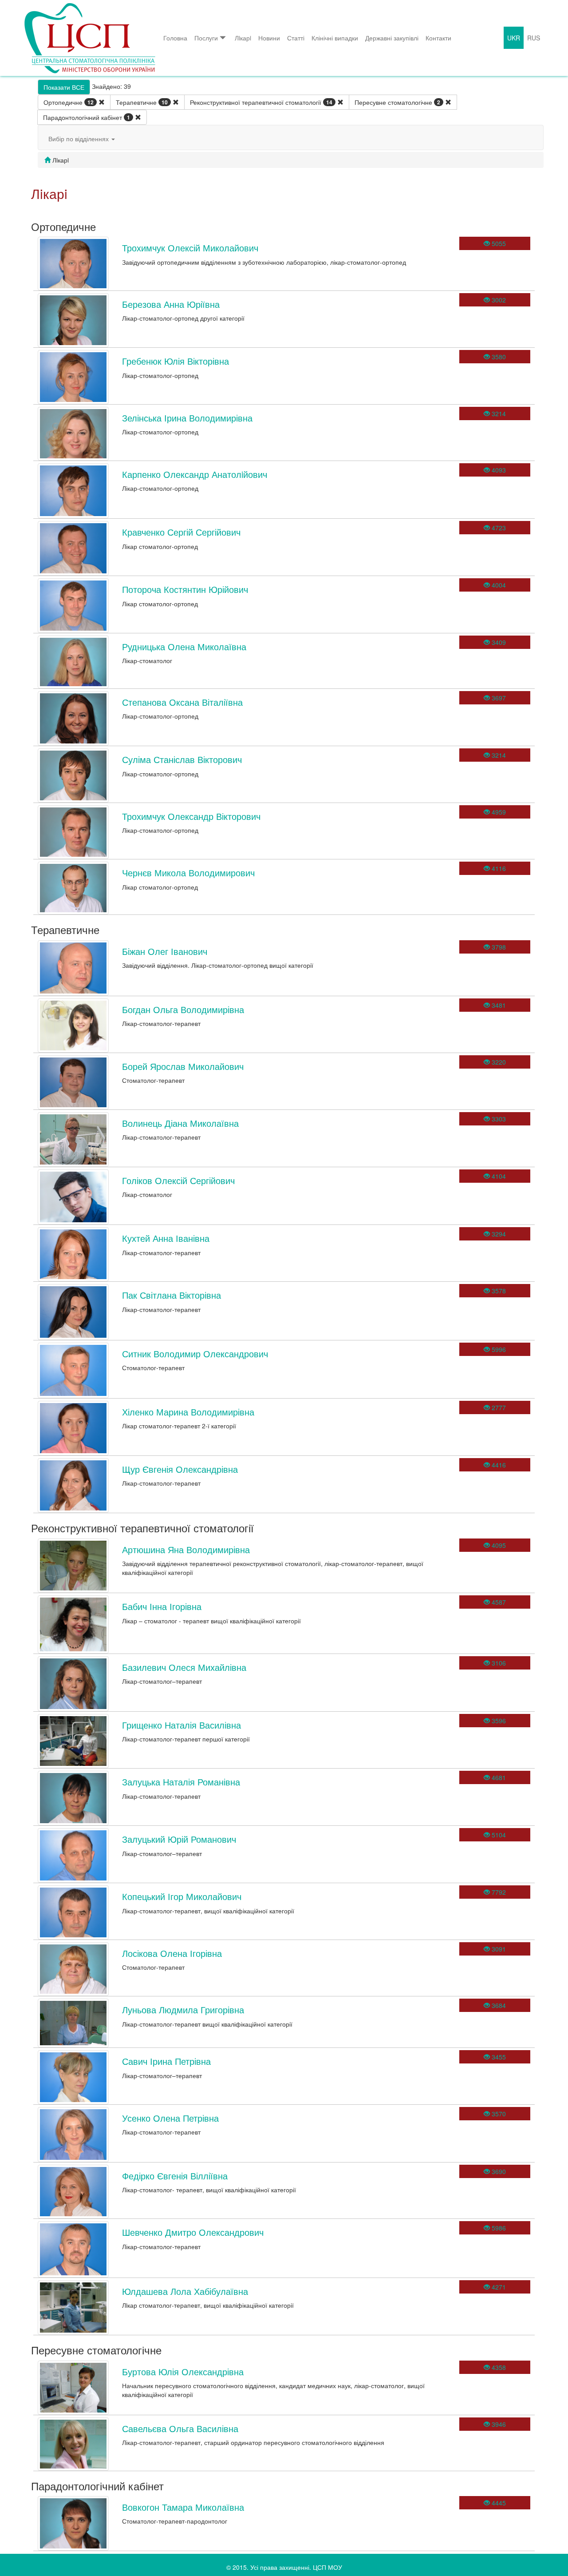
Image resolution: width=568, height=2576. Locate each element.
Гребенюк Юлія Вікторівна (176, 361)
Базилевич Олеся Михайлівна (184, 1667)
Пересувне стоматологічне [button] (397, 102)
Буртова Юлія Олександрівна (183, 2371)
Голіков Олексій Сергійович (178, 1180)
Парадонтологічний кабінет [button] (87, 117)
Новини (269, 38)
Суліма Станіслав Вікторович (182, 759)
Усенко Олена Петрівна (170, 2118)
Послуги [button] (206, 38)
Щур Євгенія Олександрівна (180, 1469)
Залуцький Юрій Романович (179, 1839)
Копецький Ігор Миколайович (182, 1896)
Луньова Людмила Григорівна (183, 2010)
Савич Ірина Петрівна (166, 2061)
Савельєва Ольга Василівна (180, 2428)
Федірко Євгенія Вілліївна (175, 2176)
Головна (175, 38)
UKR (514, 38)
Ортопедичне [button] (69, 102)
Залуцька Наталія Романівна (181, 1782)
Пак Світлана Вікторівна (172, 1295)
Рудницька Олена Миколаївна (184, 646)
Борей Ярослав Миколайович (183, 1066)
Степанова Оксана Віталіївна (182, 702)
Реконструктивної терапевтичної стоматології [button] (261, 102)
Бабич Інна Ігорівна (162, 1606)
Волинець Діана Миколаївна (180, 1123)
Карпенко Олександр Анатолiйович (195, 474)
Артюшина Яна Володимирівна (186, 1549)
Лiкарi (243, 38)
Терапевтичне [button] (142, 102)
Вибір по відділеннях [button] (79, 139)
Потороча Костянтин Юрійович (185, 589)
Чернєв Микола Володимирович (188, 873)
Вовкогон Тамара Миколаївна (183, 2507)
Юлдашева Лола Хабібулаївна (185, 2291)
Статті (296, 38)
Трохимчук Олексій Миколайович (190, 248)
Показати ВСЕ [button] (64, 87)
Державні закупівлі (392, 38)
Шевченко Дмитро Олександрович (193, 2232)
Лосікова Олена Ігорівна (172, 1953)
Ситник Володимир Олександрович (195, 1354)
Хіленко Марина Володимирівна (188, 1412)
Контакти (438, 38)
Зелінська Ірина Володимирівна (187, 418)
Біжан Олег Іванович (165, 951)
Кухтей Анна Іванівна (166, 1238)
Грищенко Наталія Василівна (181, 1725)
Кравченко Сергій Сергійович (181, 532)
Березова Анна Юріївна (171, 304)
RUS (534, 38)
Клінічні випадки (335, 38)
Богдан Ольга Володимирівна (183, 1009)
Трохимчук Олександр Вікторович (191, 816)
